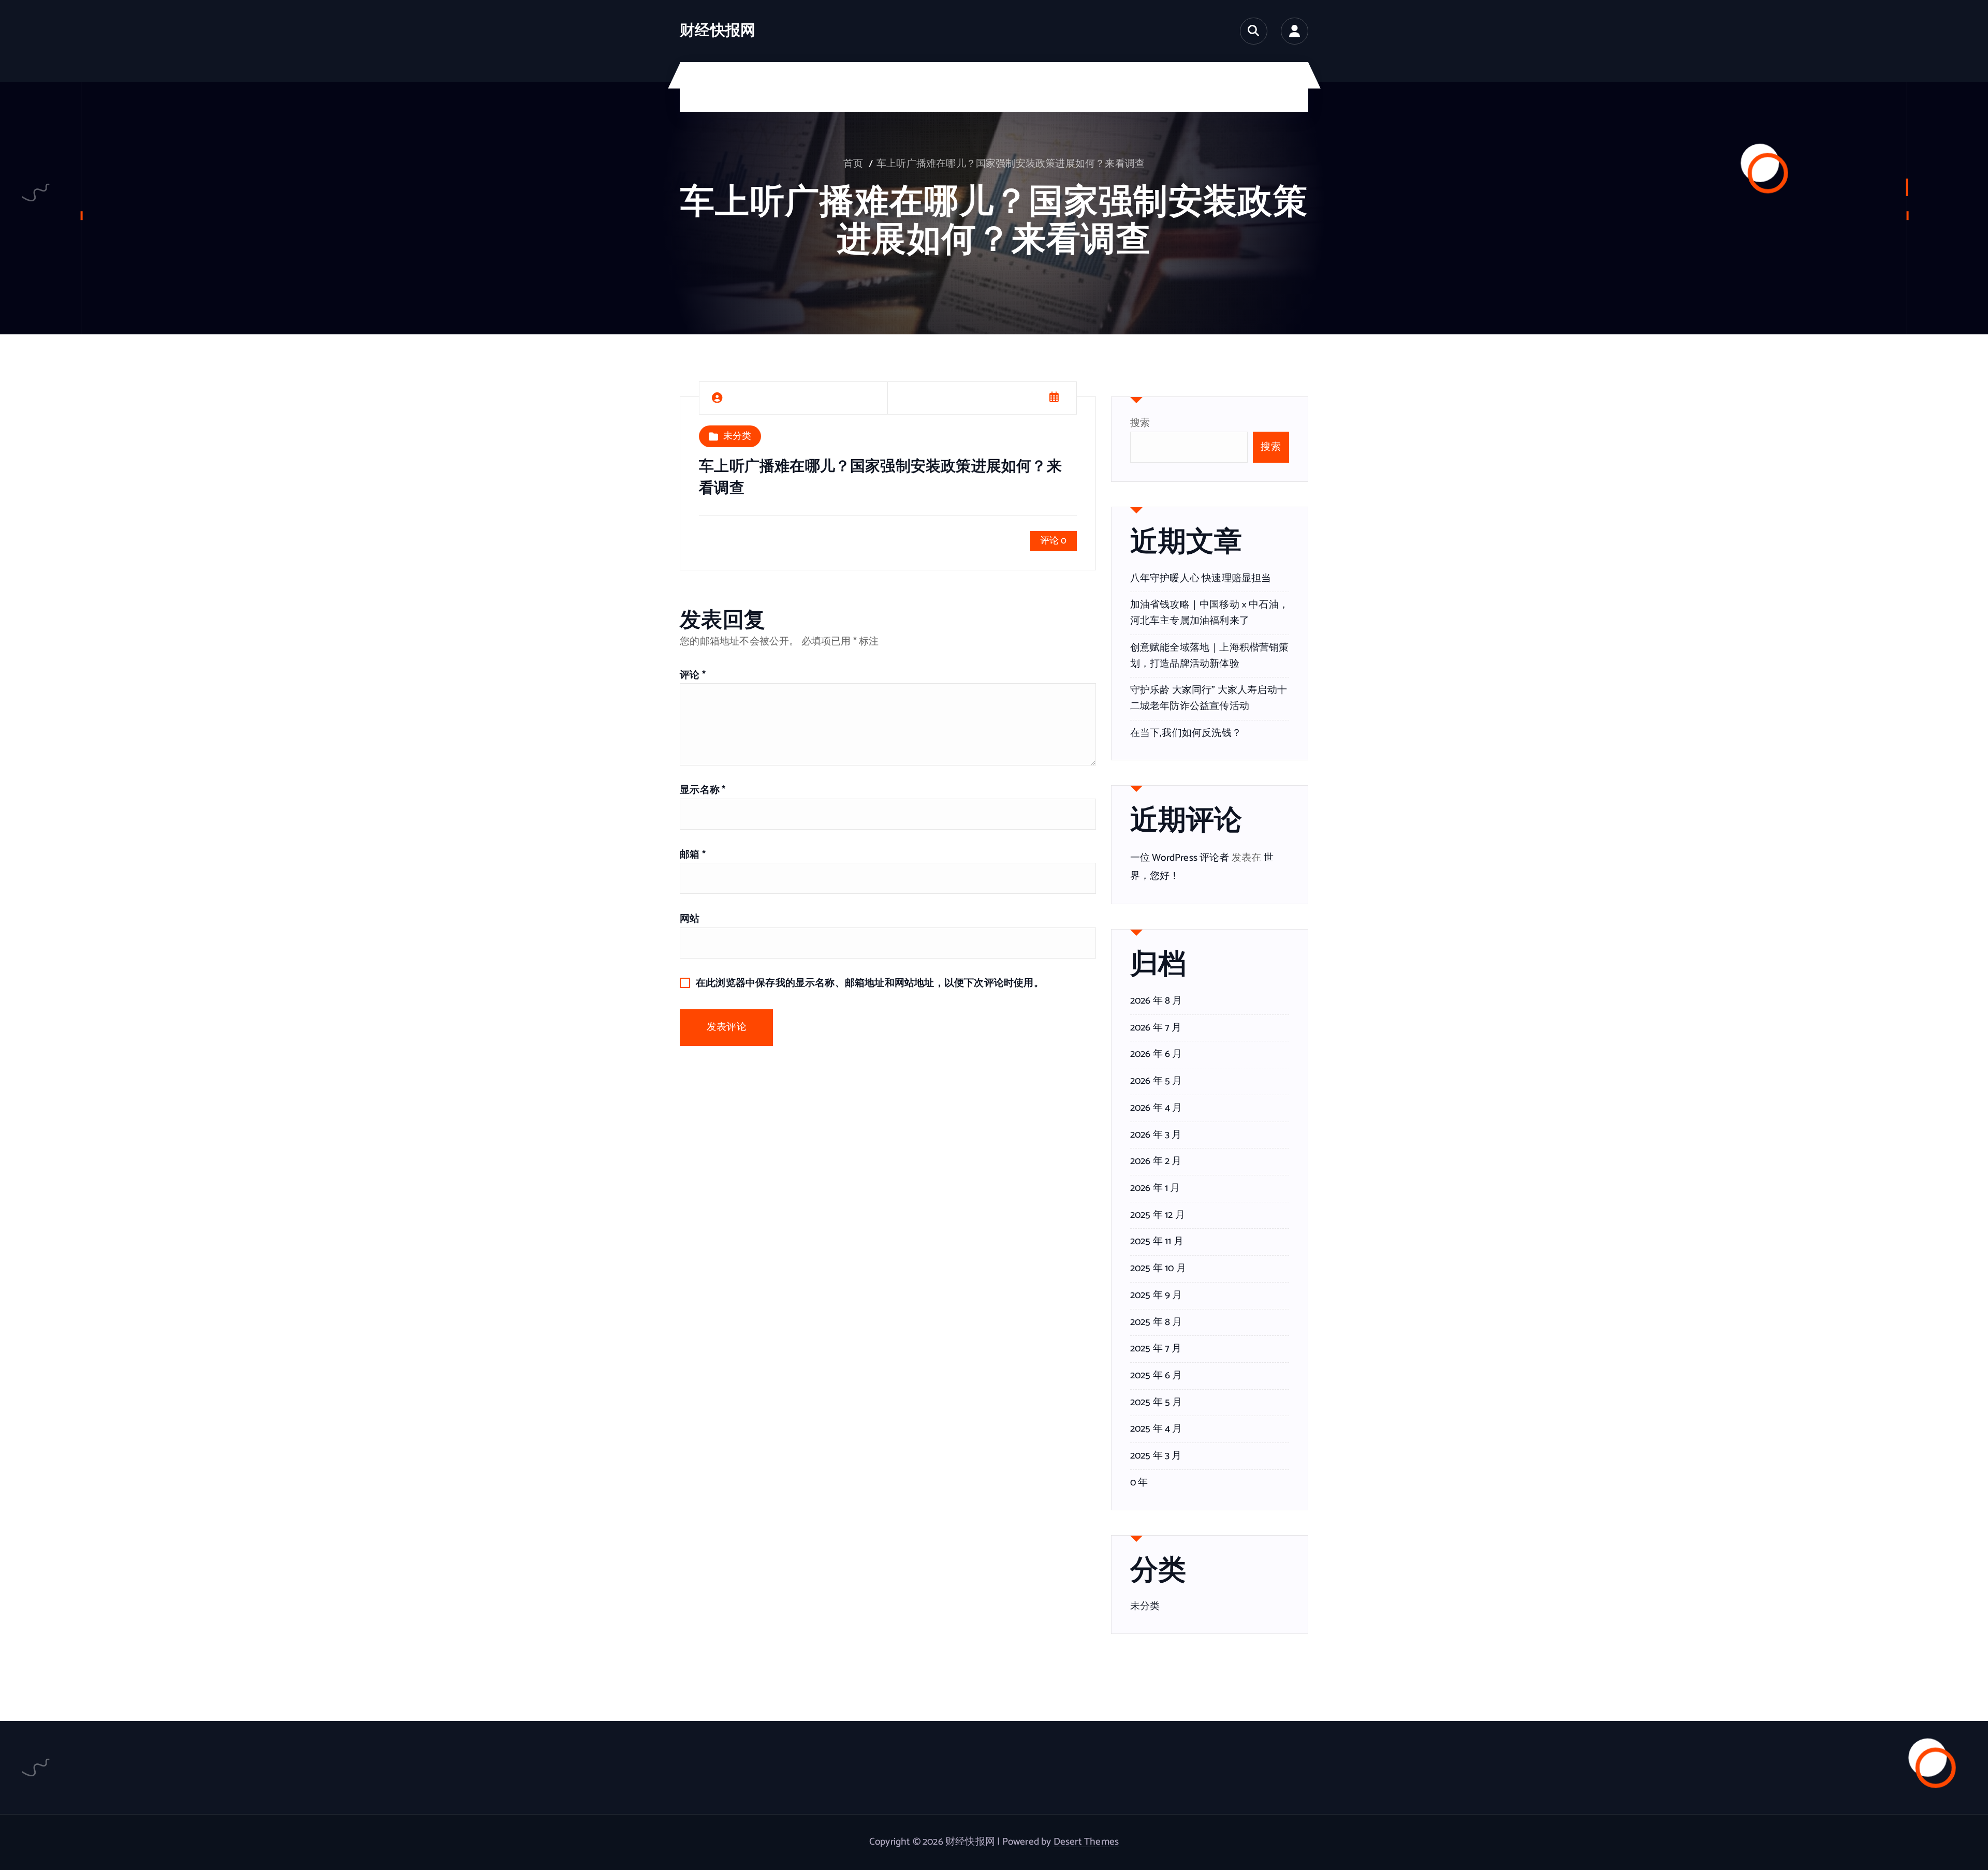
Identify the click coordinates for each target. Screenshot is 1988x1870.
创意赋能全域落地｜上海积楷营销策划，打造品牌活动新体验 (1210, 656)
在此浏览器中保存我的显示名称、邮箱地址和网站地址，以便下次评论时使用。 (870, 983)
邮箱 (693, 855)
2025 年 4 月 (1156, 1429)
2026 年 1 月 (1155, 1188)
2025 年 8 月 (1156, 1322)
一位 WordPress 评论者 (1180, 858)
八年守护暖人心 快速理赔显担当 (1201, 578)
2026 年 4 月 (1156, 1108)
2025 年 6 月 (1156, 1376)
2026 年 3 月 (1156, 1135)
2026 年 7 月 (1156, 1028)
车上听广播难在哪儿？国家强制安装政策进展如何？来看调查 (1011, 164)
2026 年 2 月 (1156, 1161)
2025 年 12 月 (1158, 1215)
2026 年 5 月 (1156, 1081)
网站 (690, 919)
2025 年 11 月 (1157, 1242)
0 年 (1139, 1483)
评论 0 (1054, 541)
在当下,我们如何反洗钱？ (1186, 733)
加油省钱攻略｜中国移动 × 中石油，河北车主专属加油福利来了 (1209, 613)
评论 (693, 675)
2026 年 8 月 (1156, 1001)
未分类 (737, 436)
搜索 (1140, 423)
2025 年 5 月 (1156, 1403)
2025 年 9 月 (1156, 1295)
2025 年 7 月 (1156, 1349)
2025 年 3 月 (1156, 1456)
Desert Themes (1086, 1842)
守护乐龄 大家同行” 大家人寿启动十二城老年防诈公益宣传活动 (1209, 698)
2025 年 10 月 (1158, 1269)
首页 (853, 164)
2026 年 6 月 (1156, 1054)
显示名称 (703, 790)
